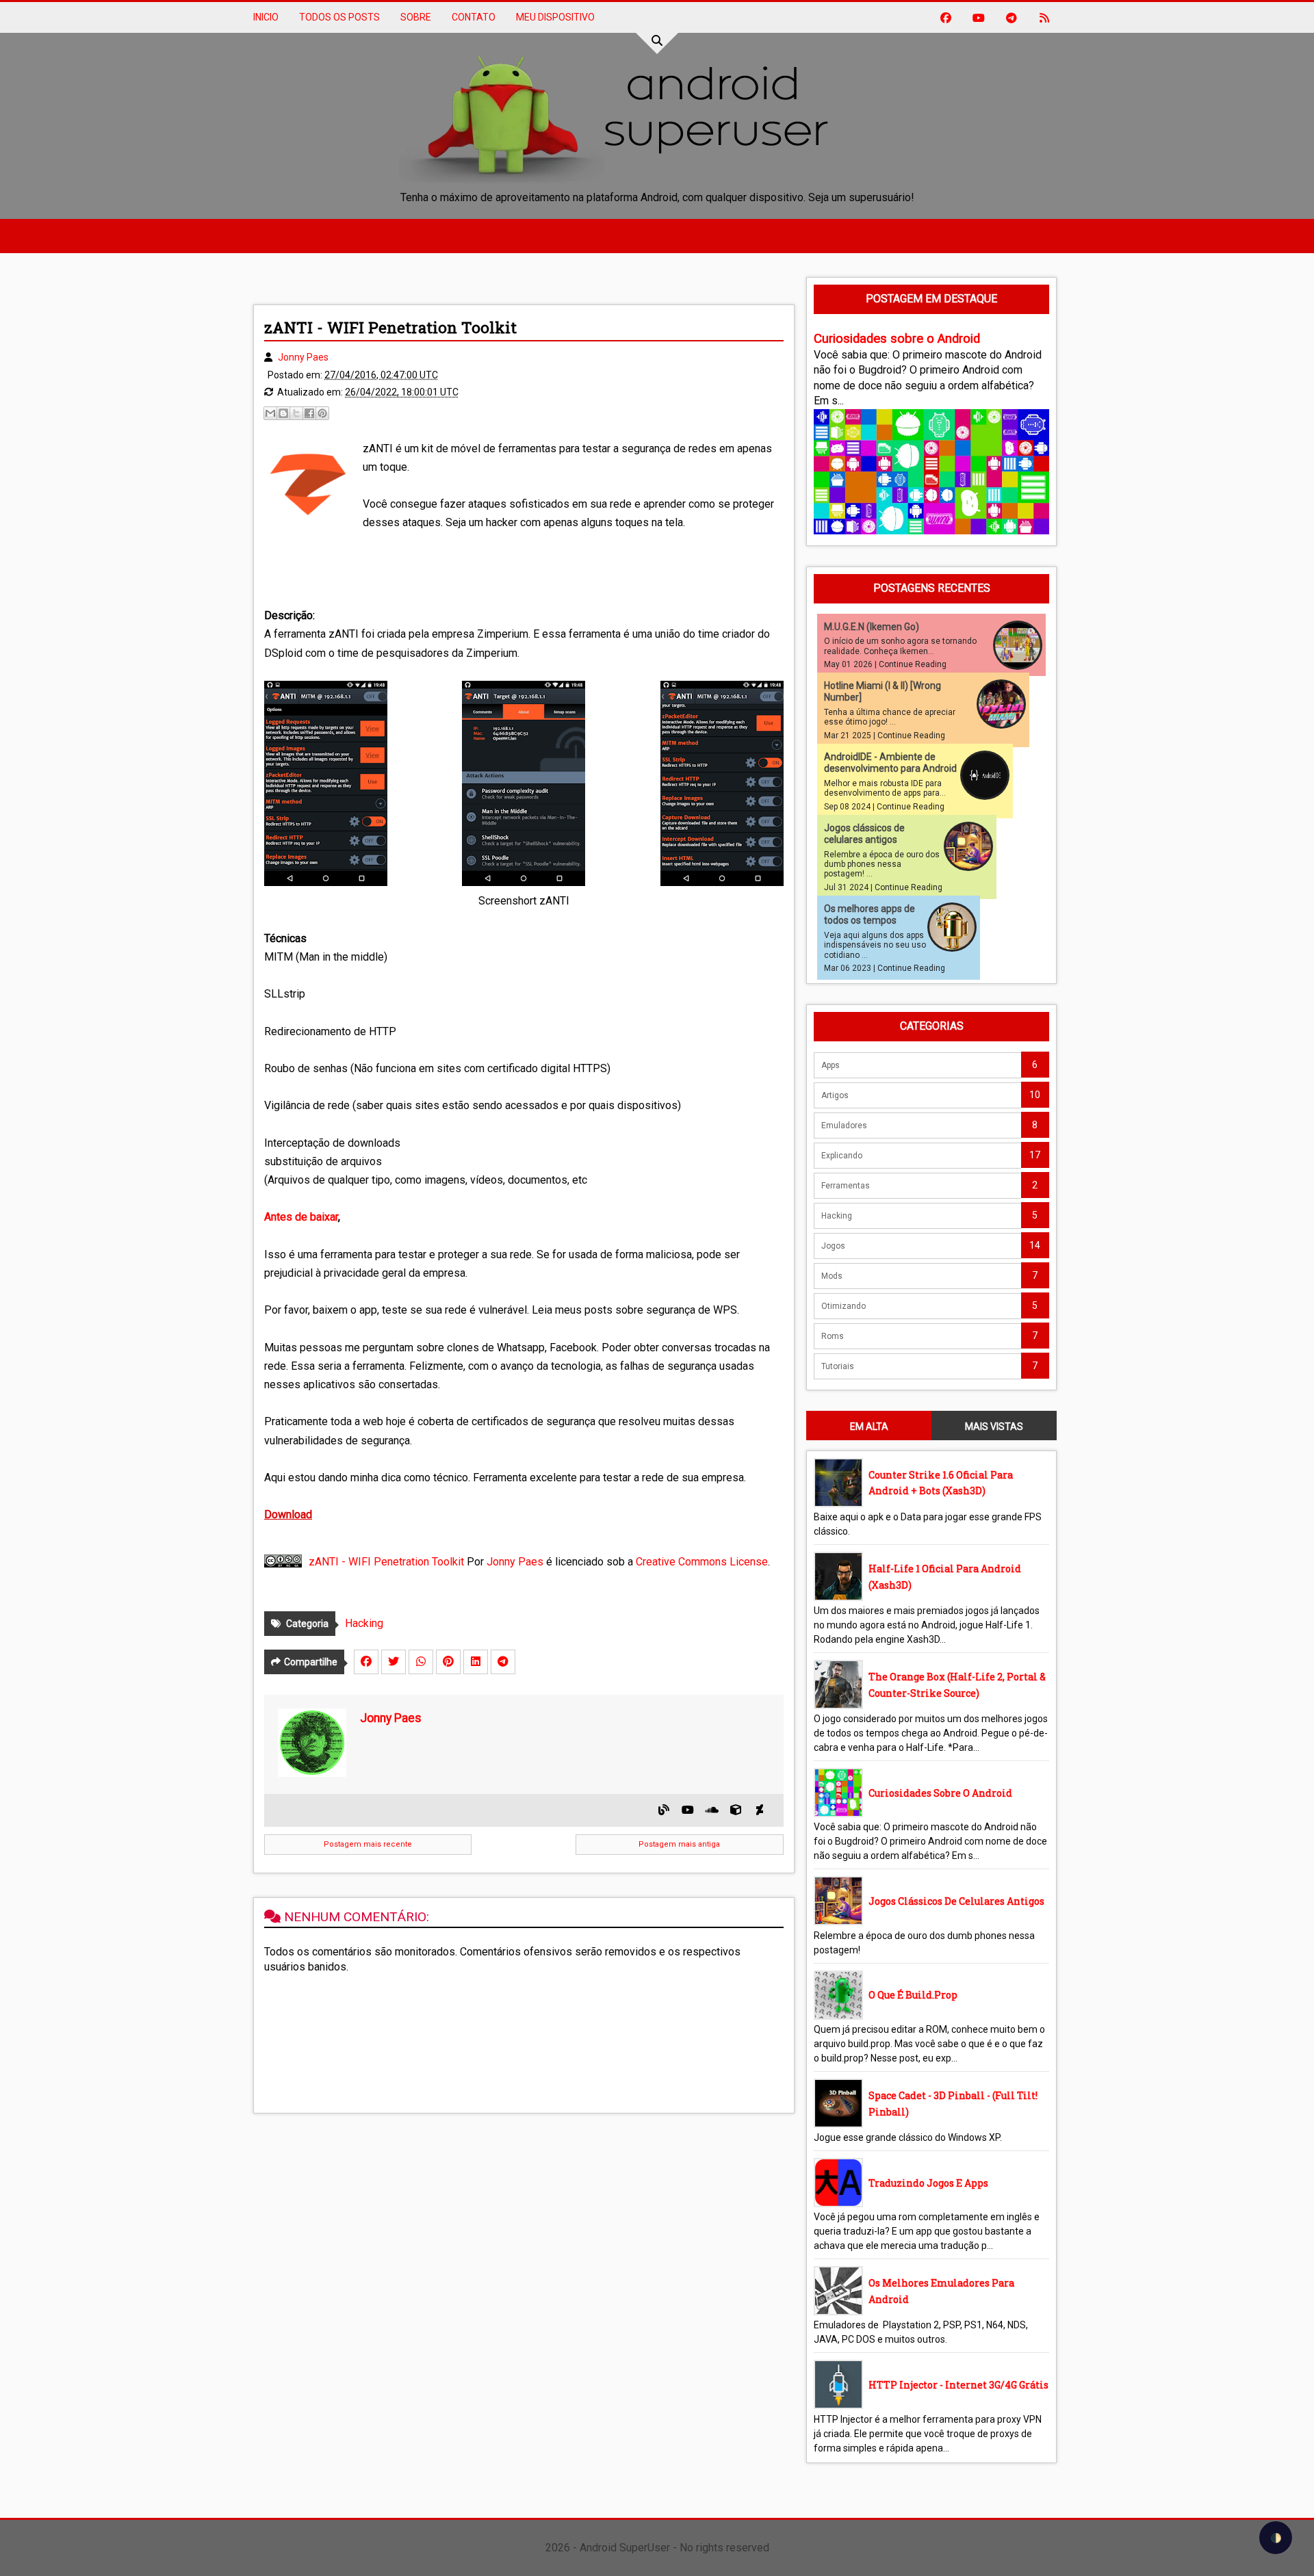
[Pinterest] (448, 1662)
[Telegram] (503, 1662)
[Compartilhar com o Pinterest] (322, 413)
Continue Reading (913, 664)
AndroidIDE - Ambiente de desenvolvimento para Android (890, 763)
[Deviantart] (760, 1810)
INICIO (266, 17)
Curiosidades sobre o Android (897, 339)
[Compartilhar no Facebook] (309, 413)
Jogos (833, 1246)
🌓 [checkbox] (1276, 2538)
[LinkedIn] (476, 1662)
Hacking (364, 1623)
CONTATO (474, 17)
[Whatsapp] (421, 1662)
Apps (830, 1065)
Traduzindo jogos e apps (928, 2183)
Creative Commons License (702, 1562)
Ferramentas (846, 1186)
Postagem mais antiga (679, 1844)
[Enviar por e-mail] (270, 413)
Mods (832, 1276)
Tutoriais (838, 1366)
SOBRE (416, 17)
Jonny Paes (515, 1562)
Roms (833, 1336)
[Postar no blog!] (283, 413)
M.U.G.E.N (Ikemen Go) (872, 627)
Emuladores (844, 1126)
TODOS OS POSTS (339, 17)
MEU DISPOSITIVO (555, 17)
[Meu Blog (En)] (664, 1810)
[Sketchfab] (736, 1810)
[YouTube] (688, 1810)
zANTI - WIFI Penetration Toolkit (386, 1562)
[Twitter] (394, 1662)
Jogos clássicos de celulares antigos (864, 834)
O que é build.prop (913, 1995)
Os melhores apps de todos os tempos (869, 914)
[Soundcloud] (712, 1810)
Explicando (842, 1156)
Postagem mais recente (368, 1844)
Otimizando (843, 1306)
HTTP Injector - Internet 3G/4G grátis (958, 2385)
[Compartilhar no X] (296, 413)
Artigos (835, 1095)
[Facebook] (366, 1662)
